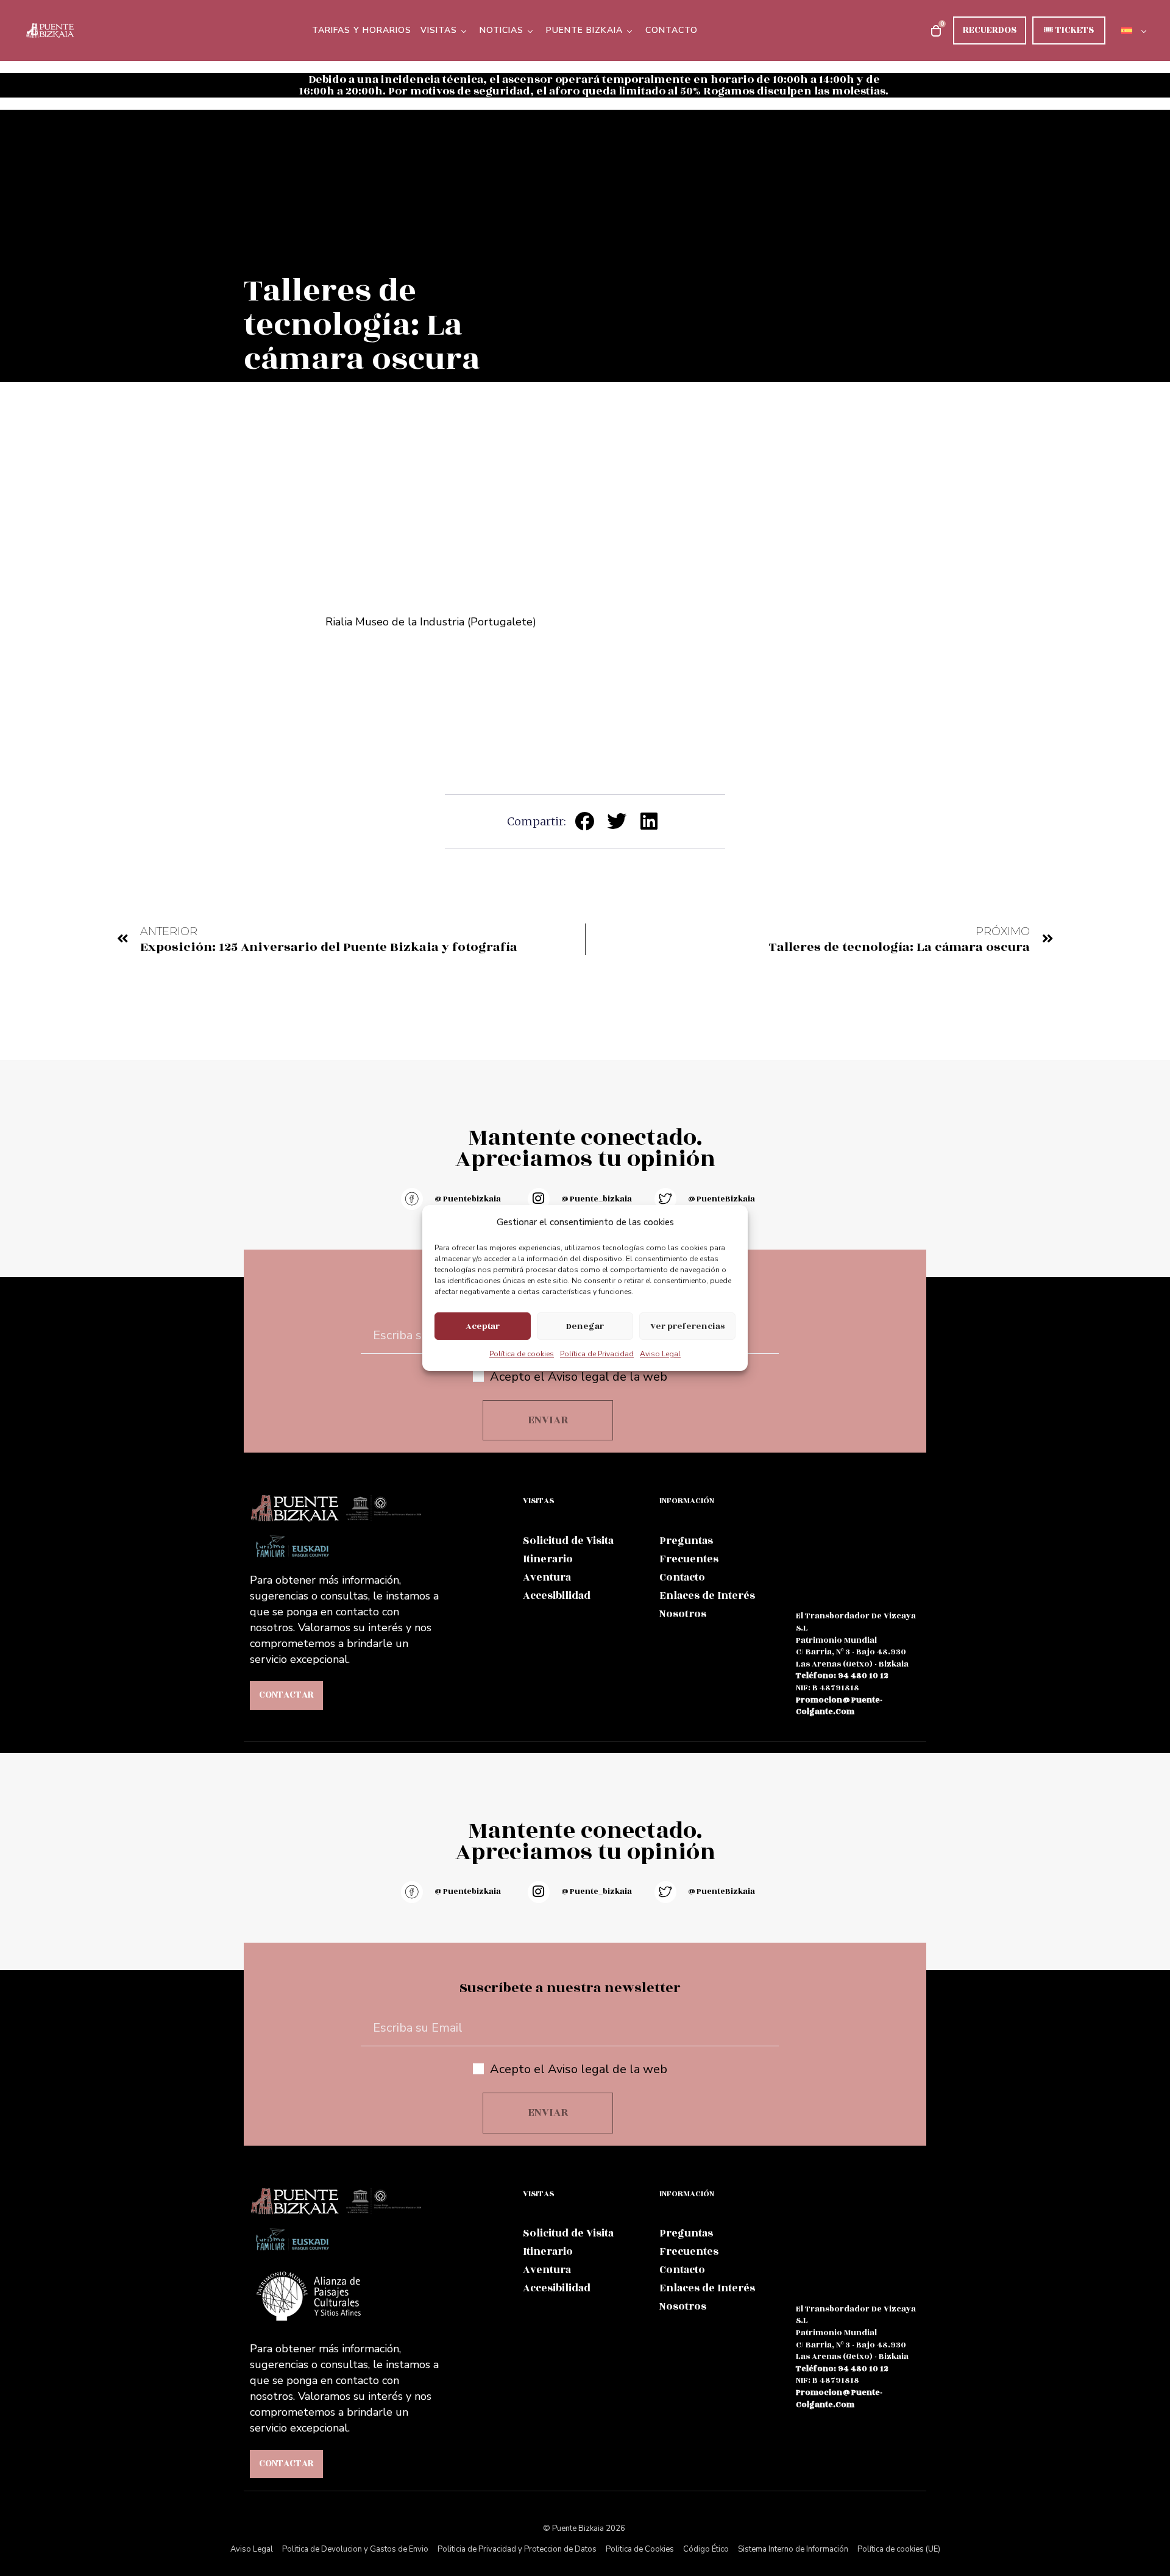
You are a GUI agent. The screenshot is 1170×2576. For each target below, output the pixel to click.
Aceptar (483, 1326)
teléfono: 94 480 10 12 (842, 1676)
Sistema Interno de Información (793, 2549)
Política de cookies (522, 1354)
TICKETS (1069, 30)
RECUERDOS (990, 30)
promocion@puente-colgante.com (839, 1706)
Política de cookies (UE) (899, 2549)
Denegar (585, 1326)
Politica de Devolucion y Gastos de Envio (355, 2549)
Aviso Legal (660, 1354)
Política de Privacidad (597, 1354)
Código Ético (706, 2549)
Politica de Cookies (640, 2549)
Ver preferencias (687, 1326)
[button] (585, 821)
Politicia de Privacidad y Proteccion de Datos (517, 2549)
